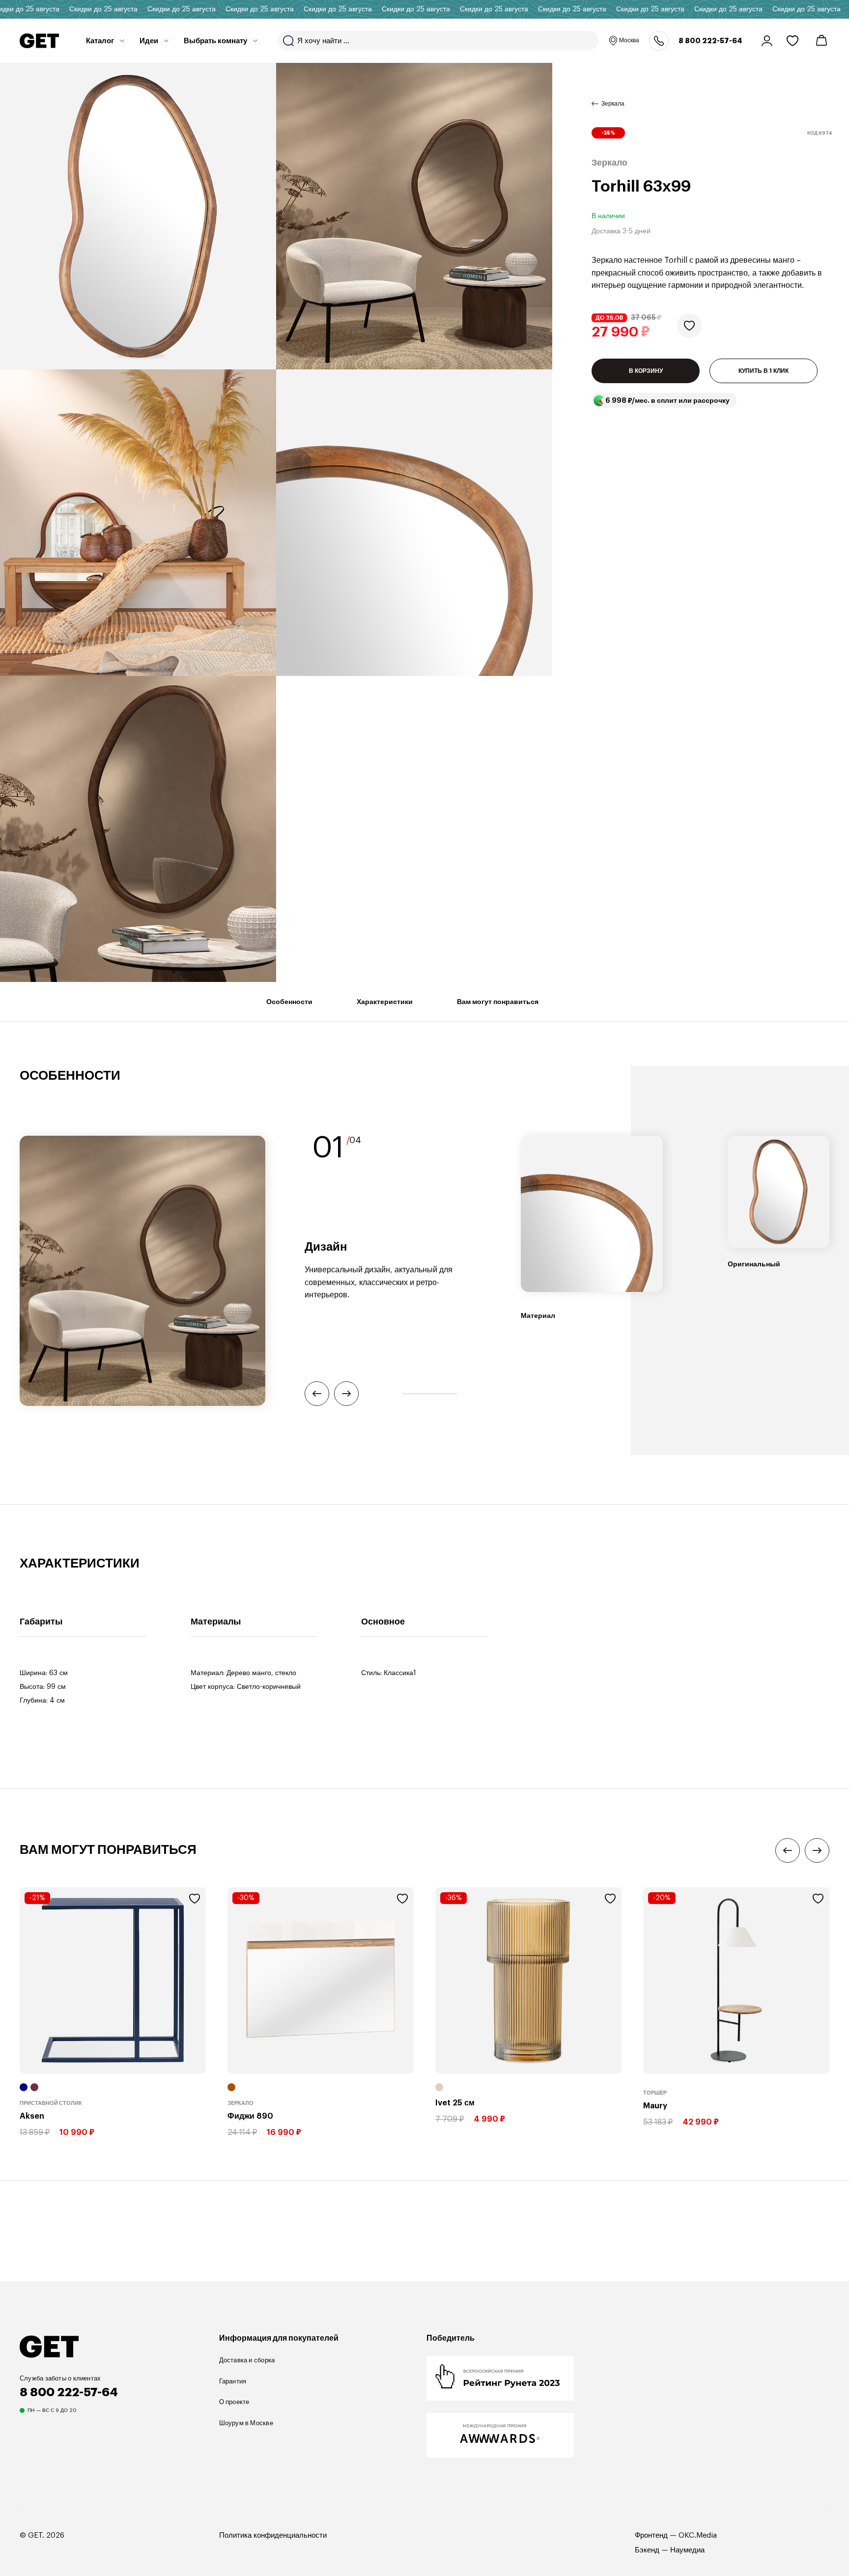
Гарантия (233, 2381)
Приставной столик (51, 2103)
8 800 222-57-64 (710, 41)
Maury (655, 2106)
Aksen (32, 2116)
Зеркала (613, 104)
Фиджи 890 (250, 2116)
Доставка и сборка (247, 2360)
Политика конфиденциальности (273, 2535)
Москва (629, 40)
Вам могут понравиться (498, 1002)
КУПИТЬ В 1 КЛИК (764, 371)
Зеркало (241, 2103)
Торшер (655, 2093)
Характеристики (385, 1002)
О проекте (234, 2402)
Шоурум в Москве (246, 2423)
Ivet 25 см (455, 2103)
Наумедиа (687, 2550)
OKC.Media (698, 2535)
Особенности (289, 1002)
